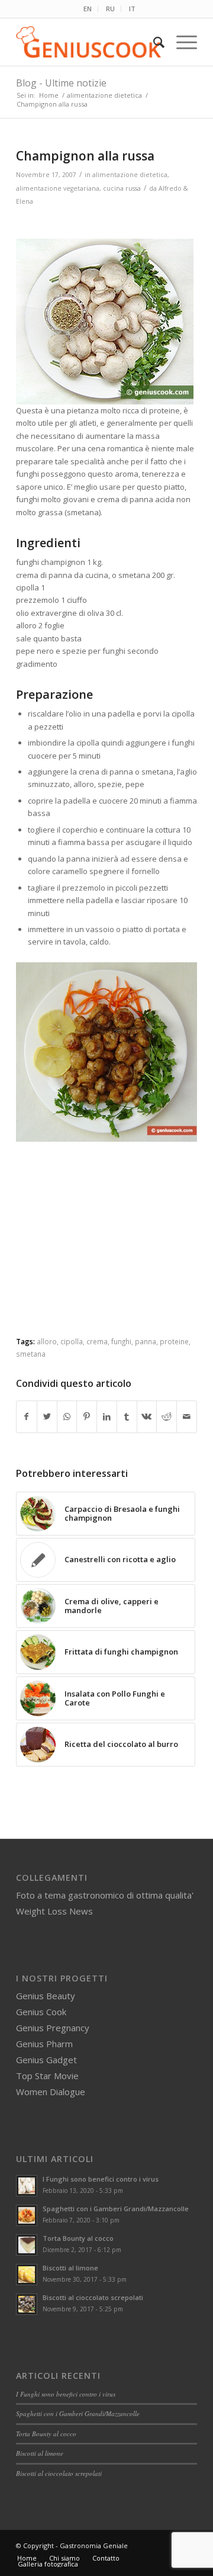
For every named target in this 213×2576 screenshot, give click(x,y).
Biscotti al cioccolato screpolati (93, 2297)
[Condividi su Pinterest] (87, 1417)
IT (132, 9)
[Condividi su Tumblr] (127, 1417)
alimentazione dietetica (130, 175)
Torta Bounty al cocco (78, 2238)
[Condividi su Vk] (147, 1417)
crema (97, 1341)
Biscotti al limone (70, 2268)
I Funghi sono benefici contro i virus (101, 2179)
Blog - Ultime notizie (61, 83)
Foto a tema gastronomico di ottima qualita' (105, 1895)
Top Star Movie (47, 2076)
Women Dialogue (51, 2092)
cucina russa (122, 188)
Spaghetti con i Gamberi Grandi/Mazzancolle (116, 2209)
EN (88, 9)
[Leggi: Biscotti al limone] (27, 2275)
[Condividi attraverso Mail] (187, 1417)
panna (146, 1341)
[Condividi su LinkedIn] (107, 1417)
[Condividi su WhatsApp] (67, 1417)
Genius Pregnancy (53, 2028)
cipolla (72, 1341)
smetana (31, 1354)
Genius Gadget (46, 2060)
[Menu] (181, 42)
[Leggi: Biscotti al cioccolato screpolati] (27, 2304)
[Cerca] (153, 42)
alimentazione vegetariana (58, 188)
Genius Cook (41, 2012)
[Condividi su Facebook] (27, 1417)
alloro (47, 1341)
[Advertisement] (114, 1251)
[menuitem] (88, 9)
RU (110, 9)
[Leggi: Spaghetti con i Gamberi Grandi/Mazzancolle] (27, 2215)
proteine (174, 1341)
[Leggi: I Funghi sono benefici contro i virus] (27, 2186)
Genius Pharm (44, 2044)
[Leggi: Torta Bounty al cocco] (27, 2245)
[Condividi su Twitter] (47, 1417)
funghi (121, 1341)
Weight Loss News (54, 1911)
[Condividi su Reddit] (167, 1417)
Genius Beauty (46, 1996)
